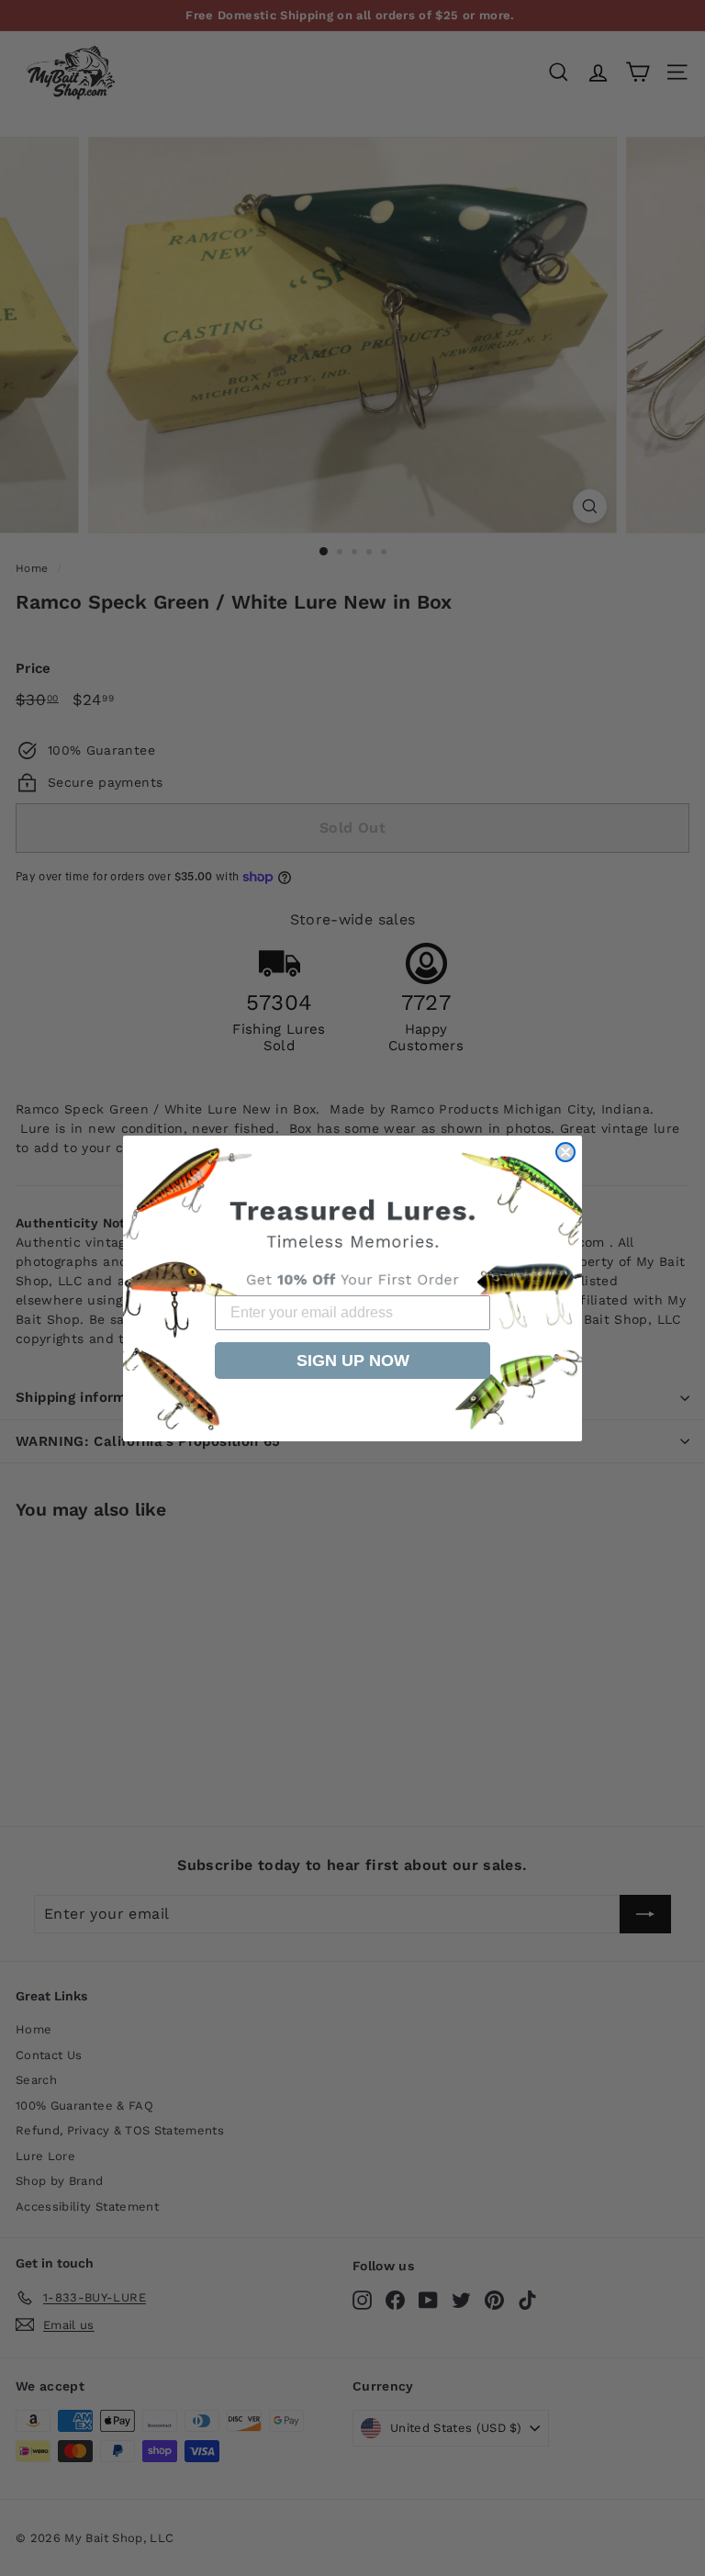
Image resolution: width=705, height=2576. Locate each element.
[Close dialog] (565, 1152)
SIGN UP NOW (353, 1361)
